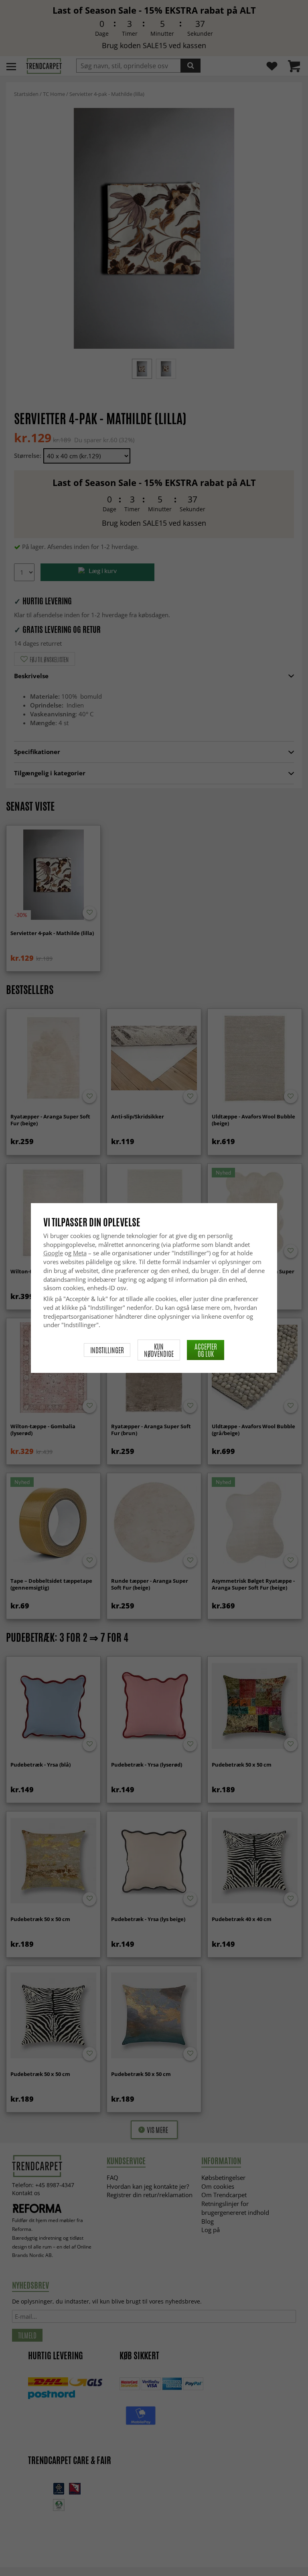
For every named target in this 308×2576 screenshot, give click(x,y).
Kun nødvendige (159, 1350)
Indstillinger (107, 1350)
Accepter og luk (206, 1350)
